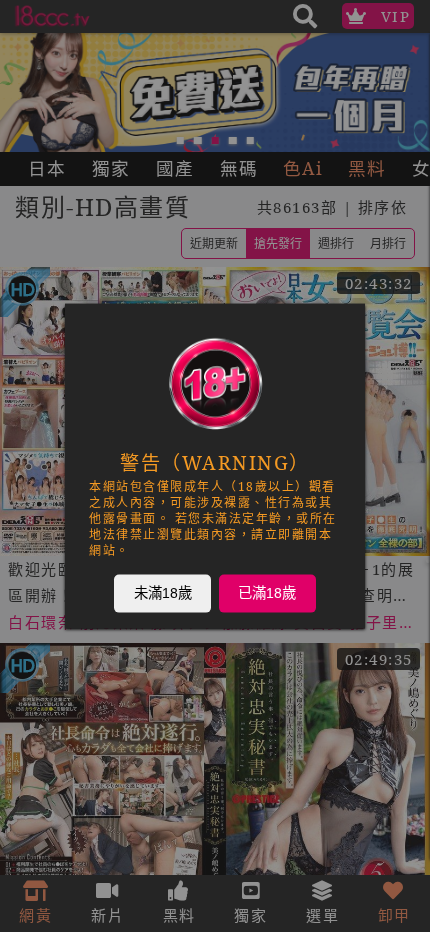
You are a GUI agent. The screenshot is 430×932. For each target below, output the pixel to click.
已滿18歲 (267, 593)
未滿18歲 (163, 593)
